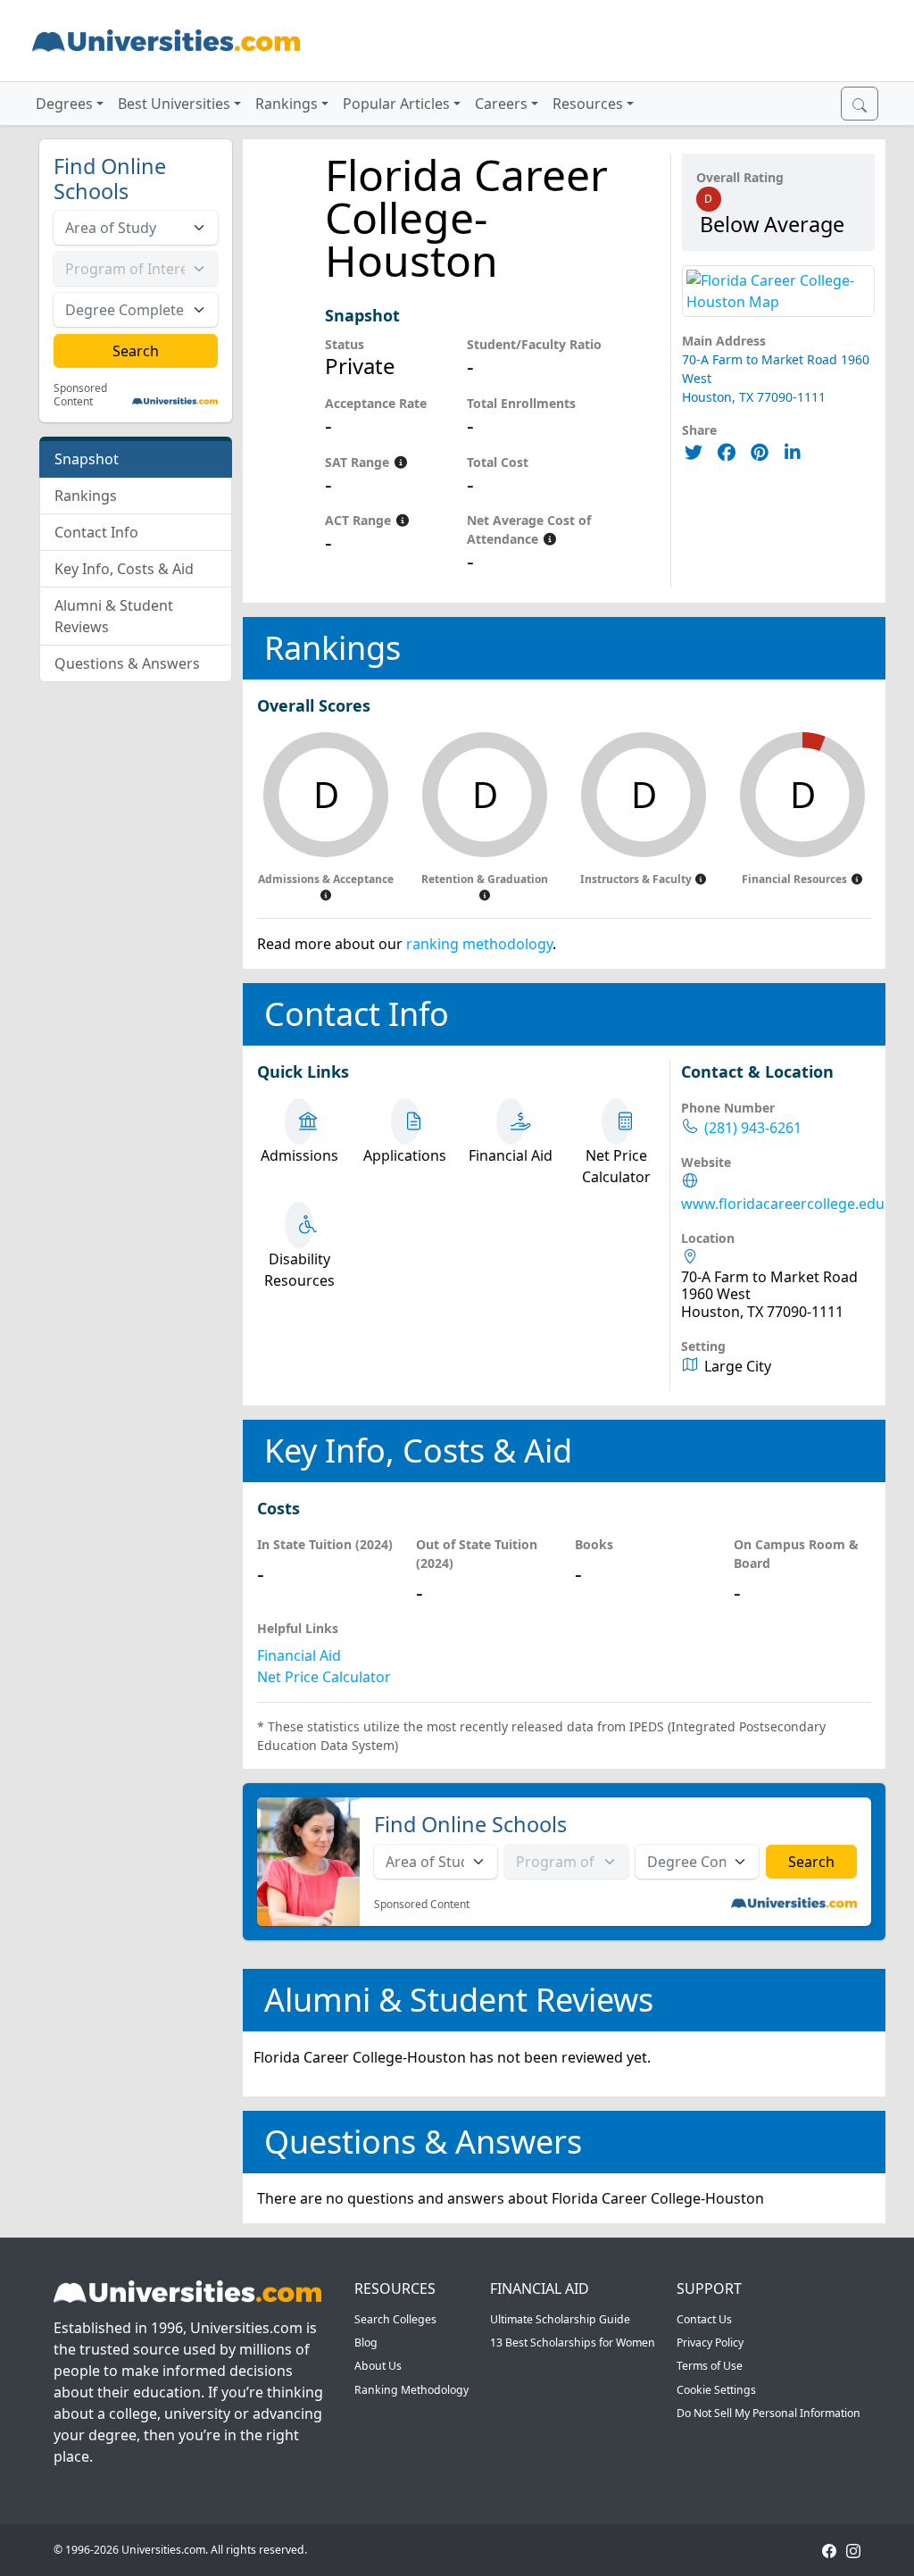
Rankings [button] (287, 104)
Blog (366, 2343)
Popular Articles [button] (396, 104)
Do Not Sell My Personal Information (769, 2413)
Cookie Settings (716, 2390)
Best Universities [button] (174, 104)
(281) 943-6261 (753, 1128)
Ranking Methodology (411, 2390)
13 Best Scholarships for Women (573, 2343)
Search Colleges (395, 2319)
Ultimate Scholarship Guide (560, 2319)
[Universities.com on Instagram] (853, 2550)
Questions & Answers (127, 663)
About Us (378, 2366)
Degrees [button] (64, 104)
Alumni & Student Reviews (114, 616)
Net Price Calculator (324, 1677)
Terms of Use (710, 2366)
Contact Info (96, 532)
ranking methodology (479, 944)
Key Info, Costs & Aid (124, 569)
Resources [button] (588, 104)
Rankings (86, 496)
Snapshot (87, 459)
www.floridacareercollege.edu (783, 1204)
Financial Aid (299, 1655)
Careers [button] (501, 104)
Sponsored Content (80, 395)
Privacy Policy (710, 2343)
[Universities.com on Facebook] (829, 2550)
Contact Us (704, 2319)
